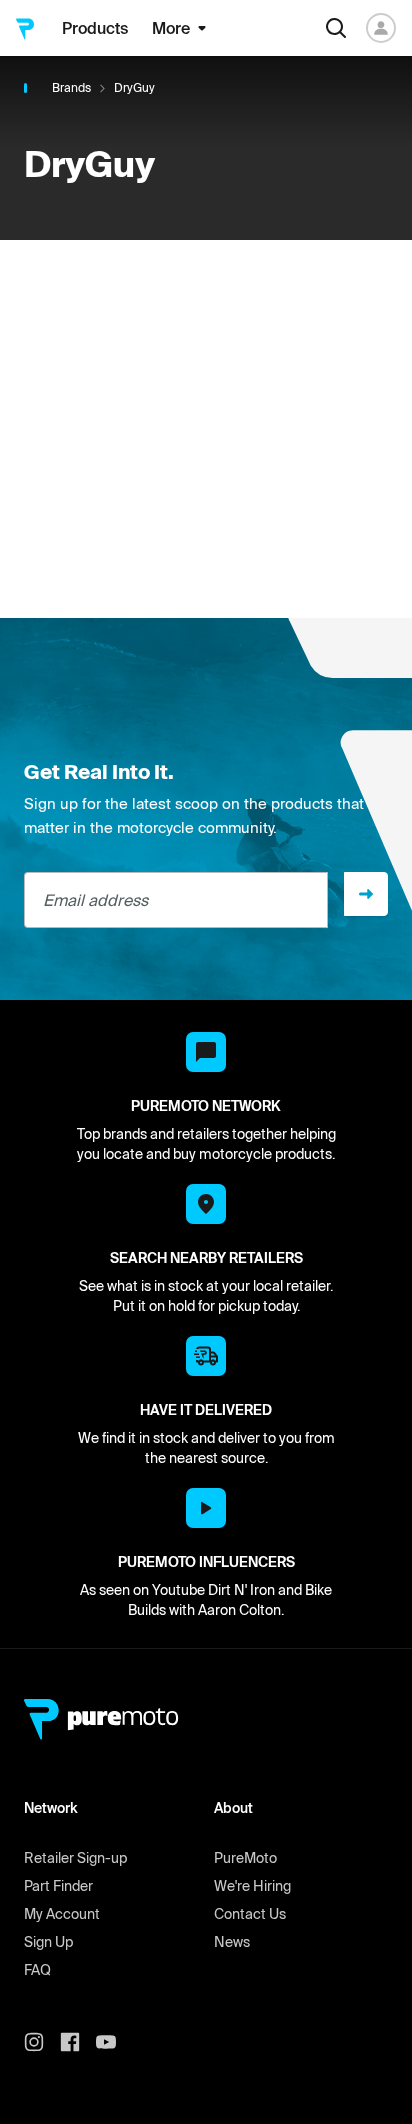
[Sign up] (366, 894)
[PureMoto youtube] (114, 2042)
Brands (71, 87)
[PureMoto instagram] (42, 2042)
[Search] (336, 28)
